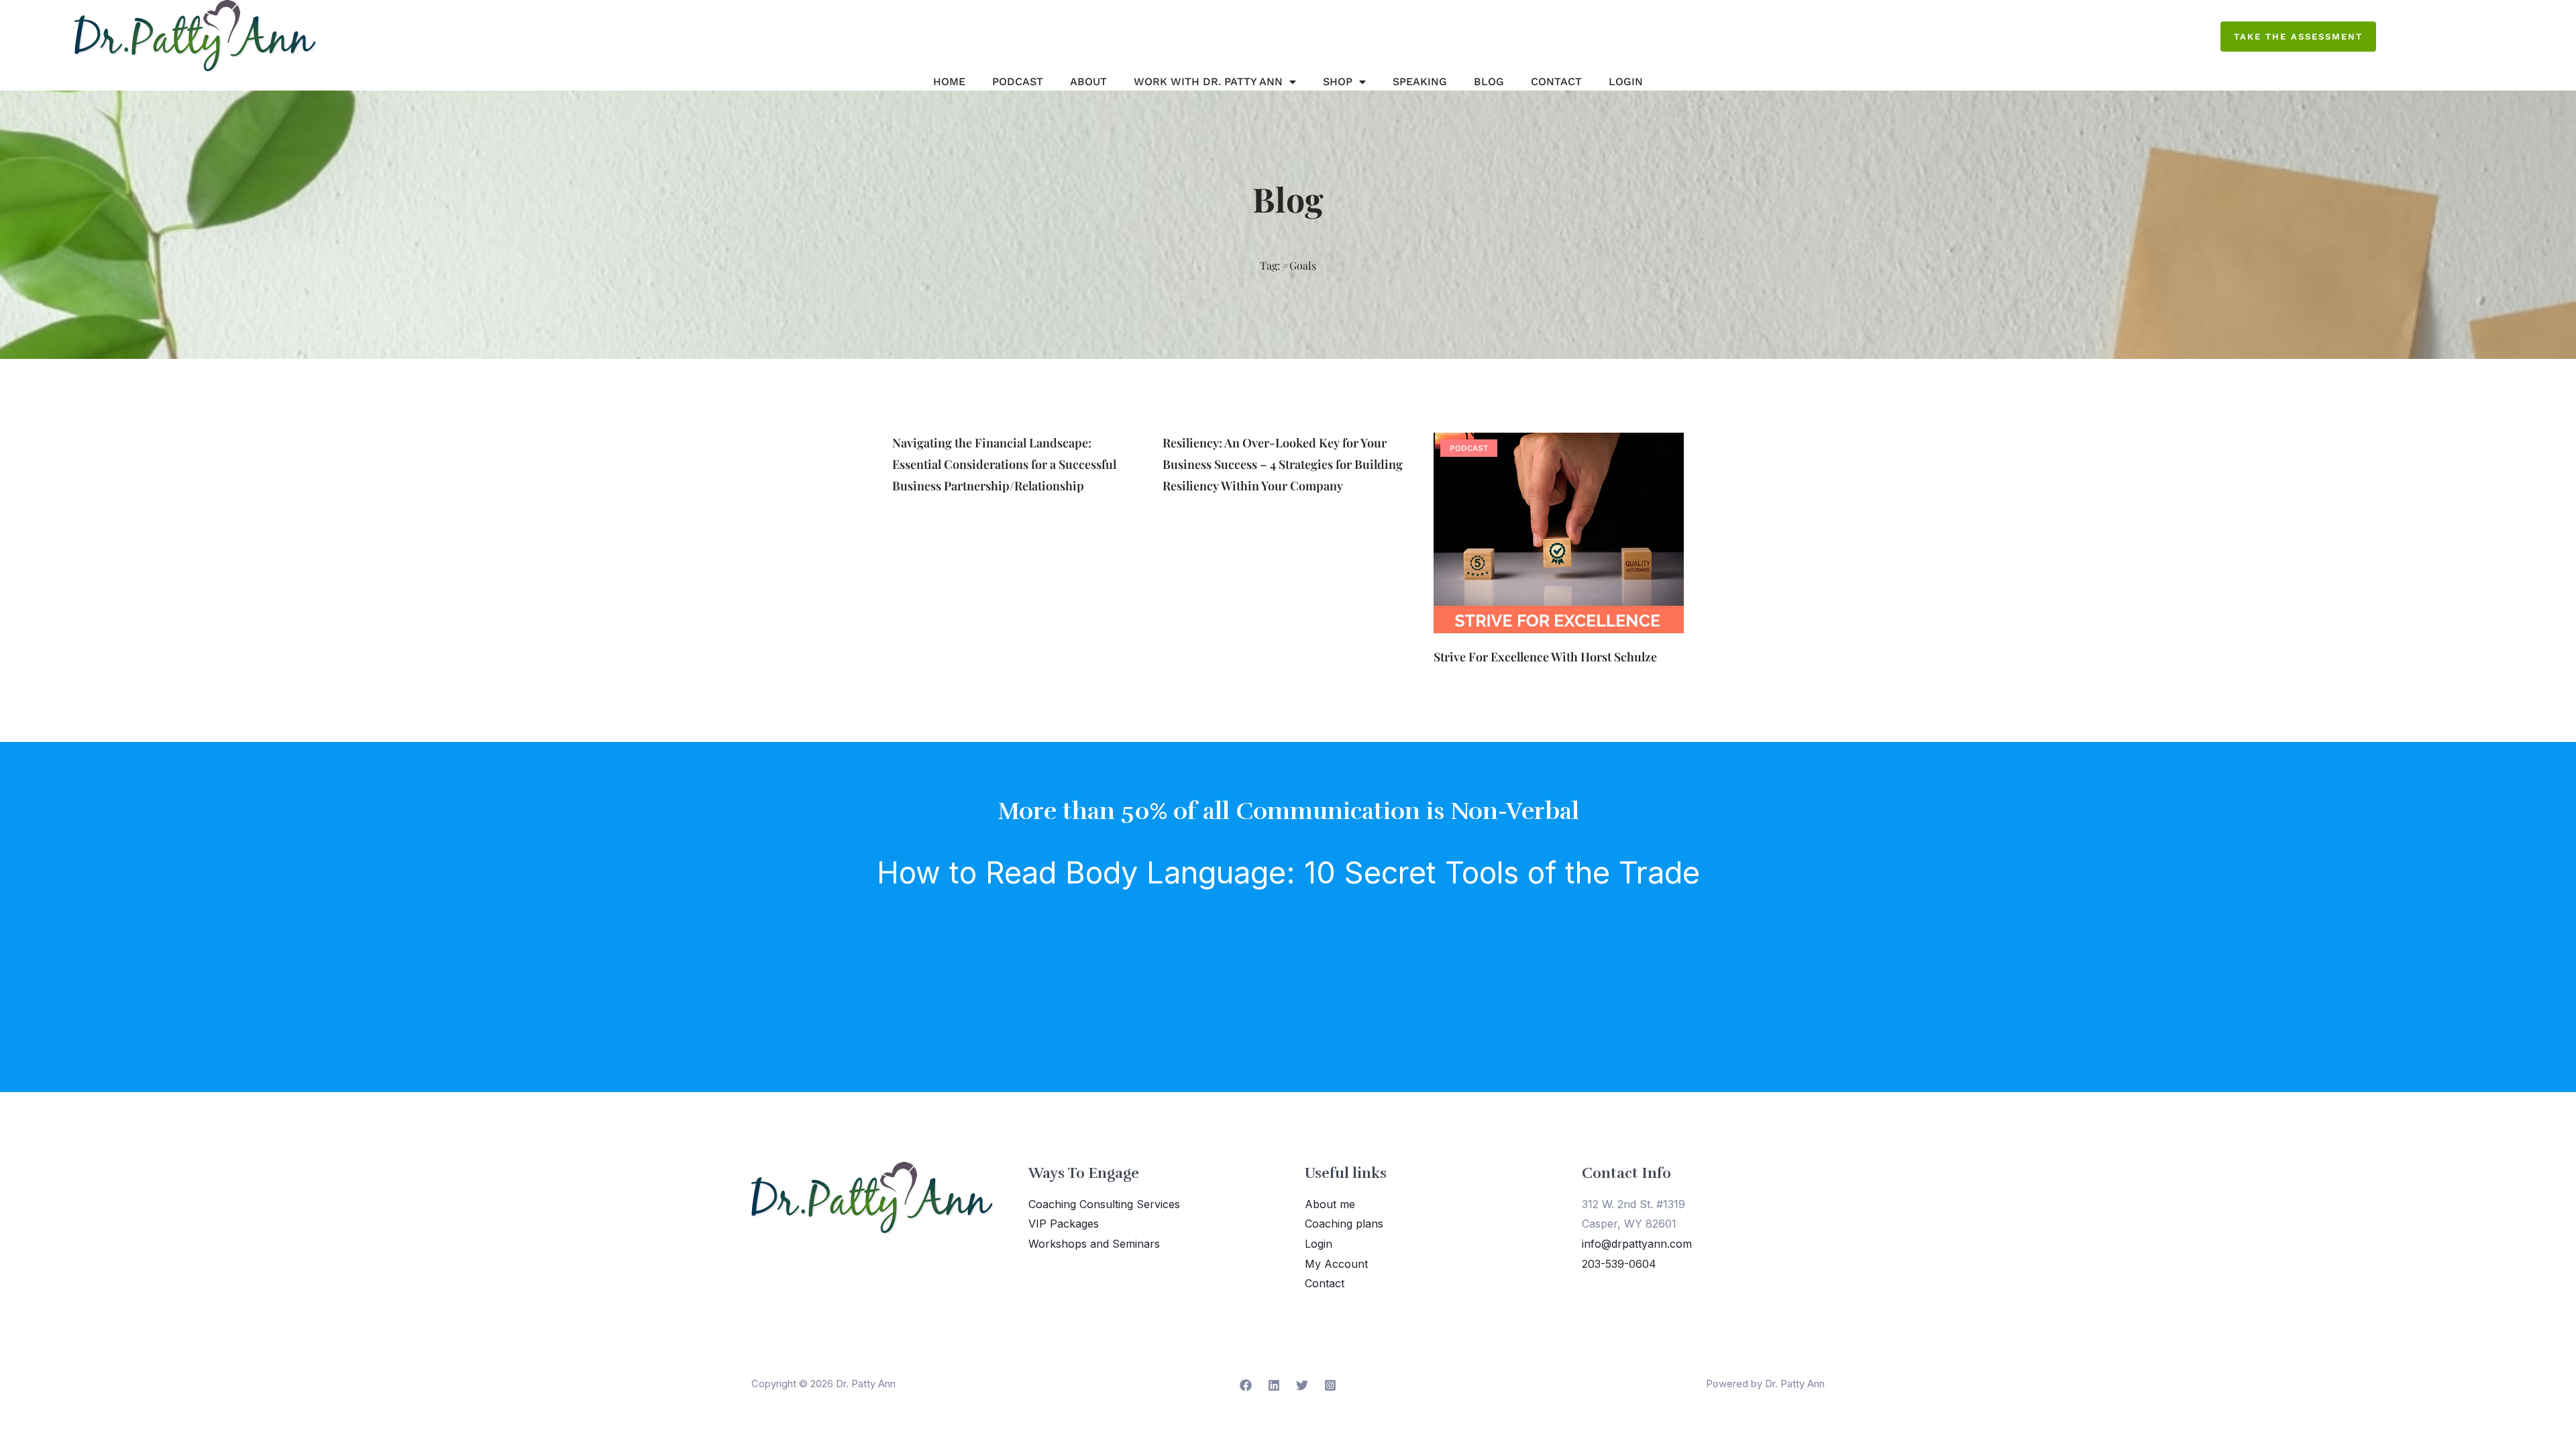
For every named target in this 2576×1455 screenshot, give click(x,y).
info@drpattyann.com (1637, 1244)
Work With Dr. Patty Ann (1208, 82)
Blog (1489, 82)
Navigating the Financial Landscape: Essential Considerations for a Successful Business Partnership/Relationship (1004, 464)
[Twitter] (1302, 1385)
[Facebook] (1246, 1385)
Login (1626, 82)
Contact (1556, 82)
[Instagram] (1330, 1385)
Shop (1338, 82)
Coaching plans (1344, 1224)
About (1088, 82)
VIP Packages (1064, 1224)
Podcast (1018, 82)
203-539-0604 (1619, 1264)
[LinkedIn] (1274, 1385)
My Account (1336, 1264)
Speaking (1420, 82)
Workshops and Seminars (1094, 1244)
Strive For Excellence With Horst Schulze (1545, 657)
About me (1330, 1204)
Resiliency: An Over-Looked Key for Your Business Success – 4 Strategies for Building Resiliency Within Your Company (1283, 464)
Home (949, 82)
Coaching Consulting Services (1104, 1204)
